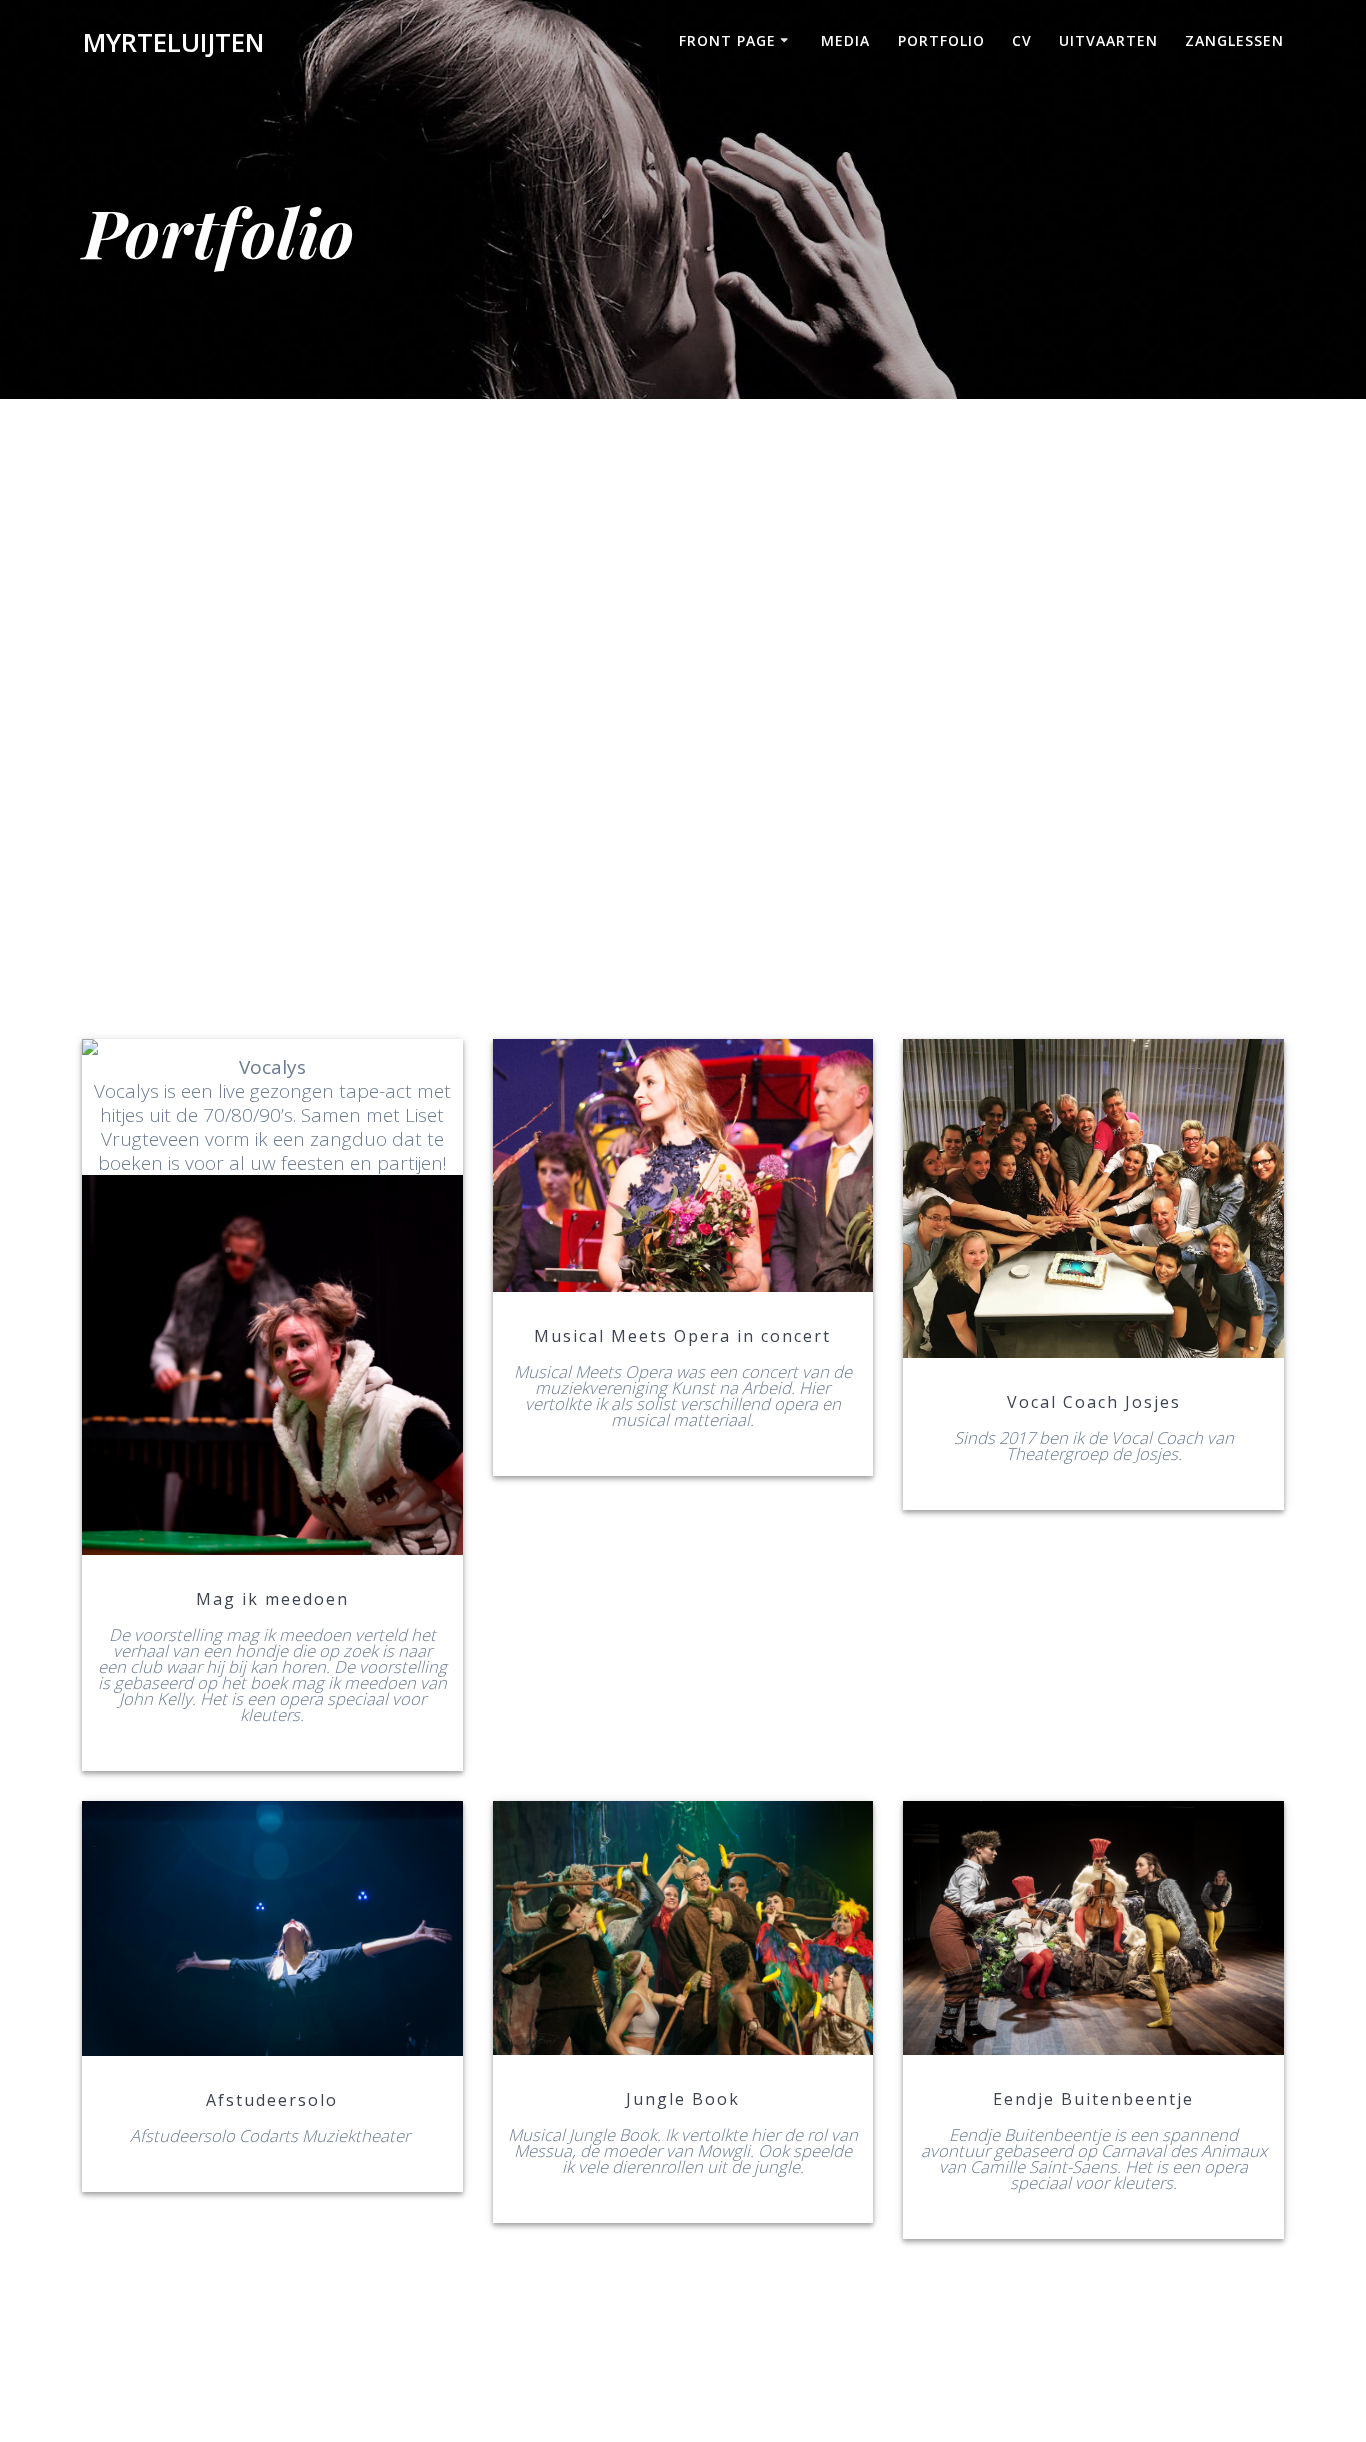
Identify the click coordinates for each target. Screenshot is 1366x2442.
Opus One (681, 1928)
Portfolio (941, 40)
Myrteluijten (173, 43)
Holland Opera (270, 1297)
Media (845, 40)
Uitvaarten (1108, 40)
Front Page (727, 40)
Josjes (1092, 1198)
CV (1022, 40)
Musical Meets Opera (681, 1165)
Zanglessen (1234, 40)
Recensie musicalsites (271, 1928)
